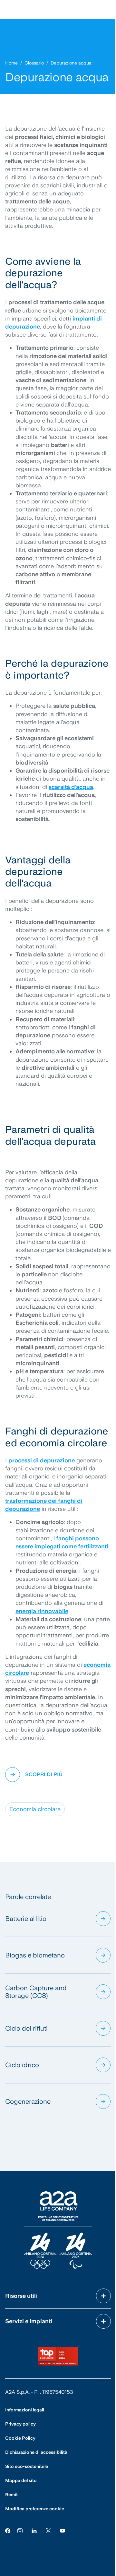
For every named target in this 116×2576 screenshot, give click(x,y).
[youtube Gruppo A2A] (63, 2530)
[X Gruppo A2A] (48, 2530)
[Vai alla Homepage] (58, 2230)
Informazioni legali (25, 2410)
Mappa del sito (21, 2480)
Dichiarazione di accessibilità (36, 2452)
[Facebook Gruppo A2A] (8, 2530)
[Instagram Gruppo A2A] (20, 2530)
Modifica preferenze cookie (35, 2509)
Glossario (34, 63)
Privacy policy (20, 2424)
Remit (11, 2495)
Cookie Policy (20, 2438)
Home (11, 63)
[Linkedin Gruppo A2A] (34, 2530)
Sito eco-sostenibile (27, 2466)
